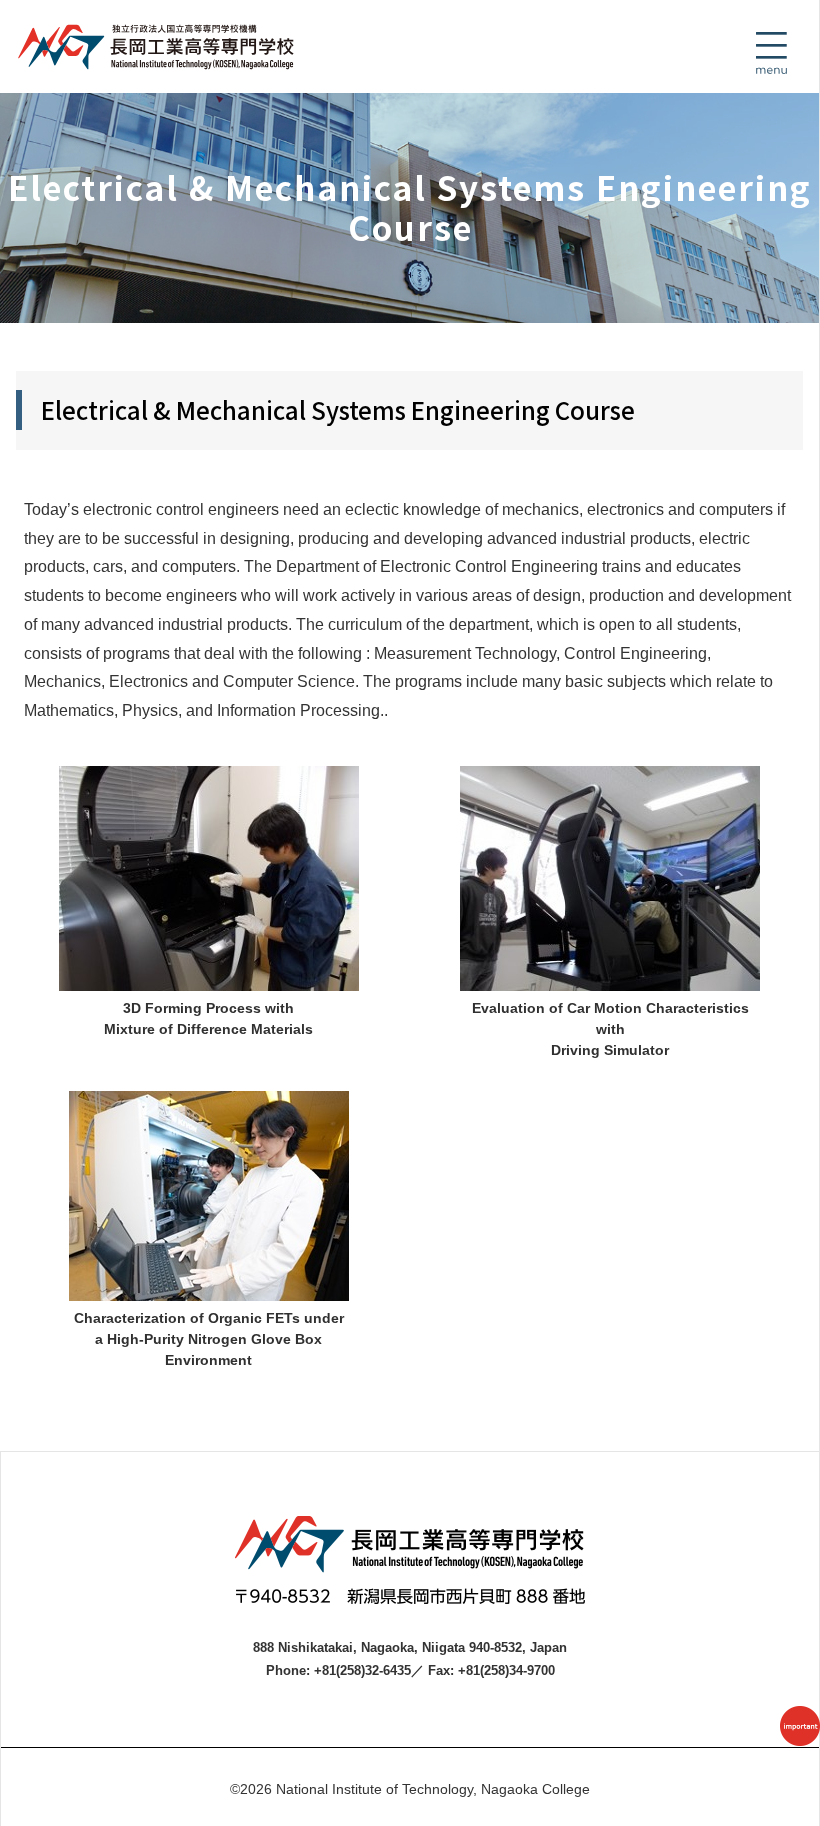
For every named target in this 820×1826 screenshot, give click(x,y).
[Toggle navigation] (771, 53)
